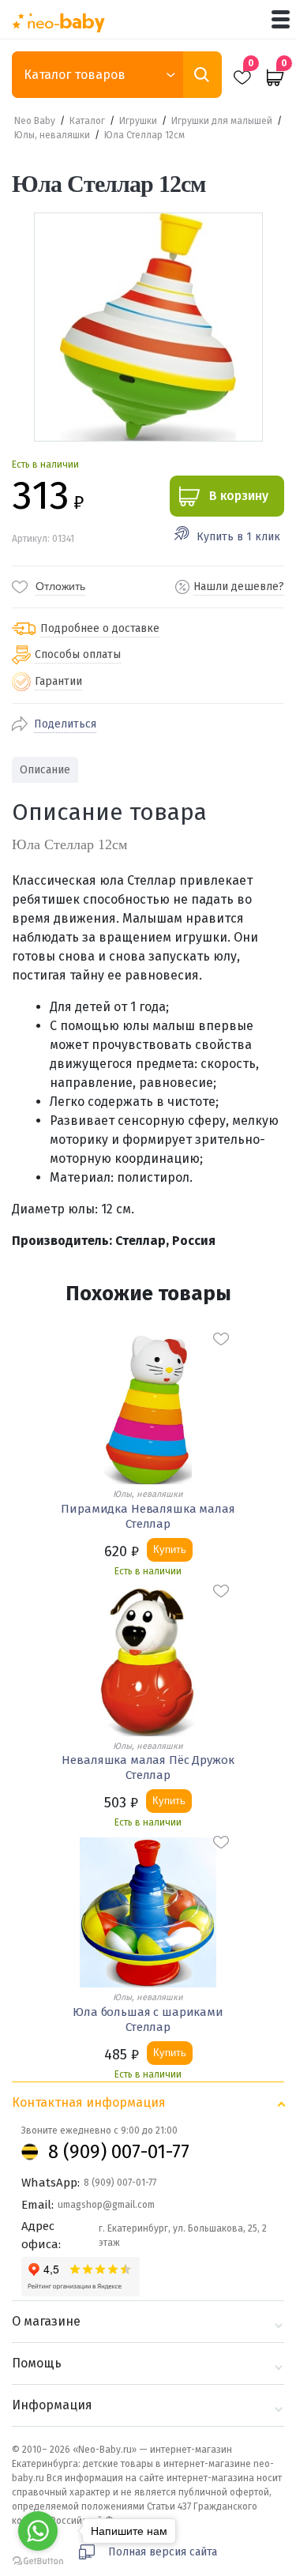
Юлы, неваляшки (52, 135)
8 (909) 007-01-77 (119, 2152)
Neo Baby (35, 121)
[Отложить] (221, 1339)
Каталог (87, 121)
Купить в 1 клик (238, 537)
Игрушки (138, 121)
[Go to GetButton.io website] (38, 2561)
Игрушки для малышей (222, 121)
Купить (170, 1549)
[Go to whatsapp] (38, 2531)
